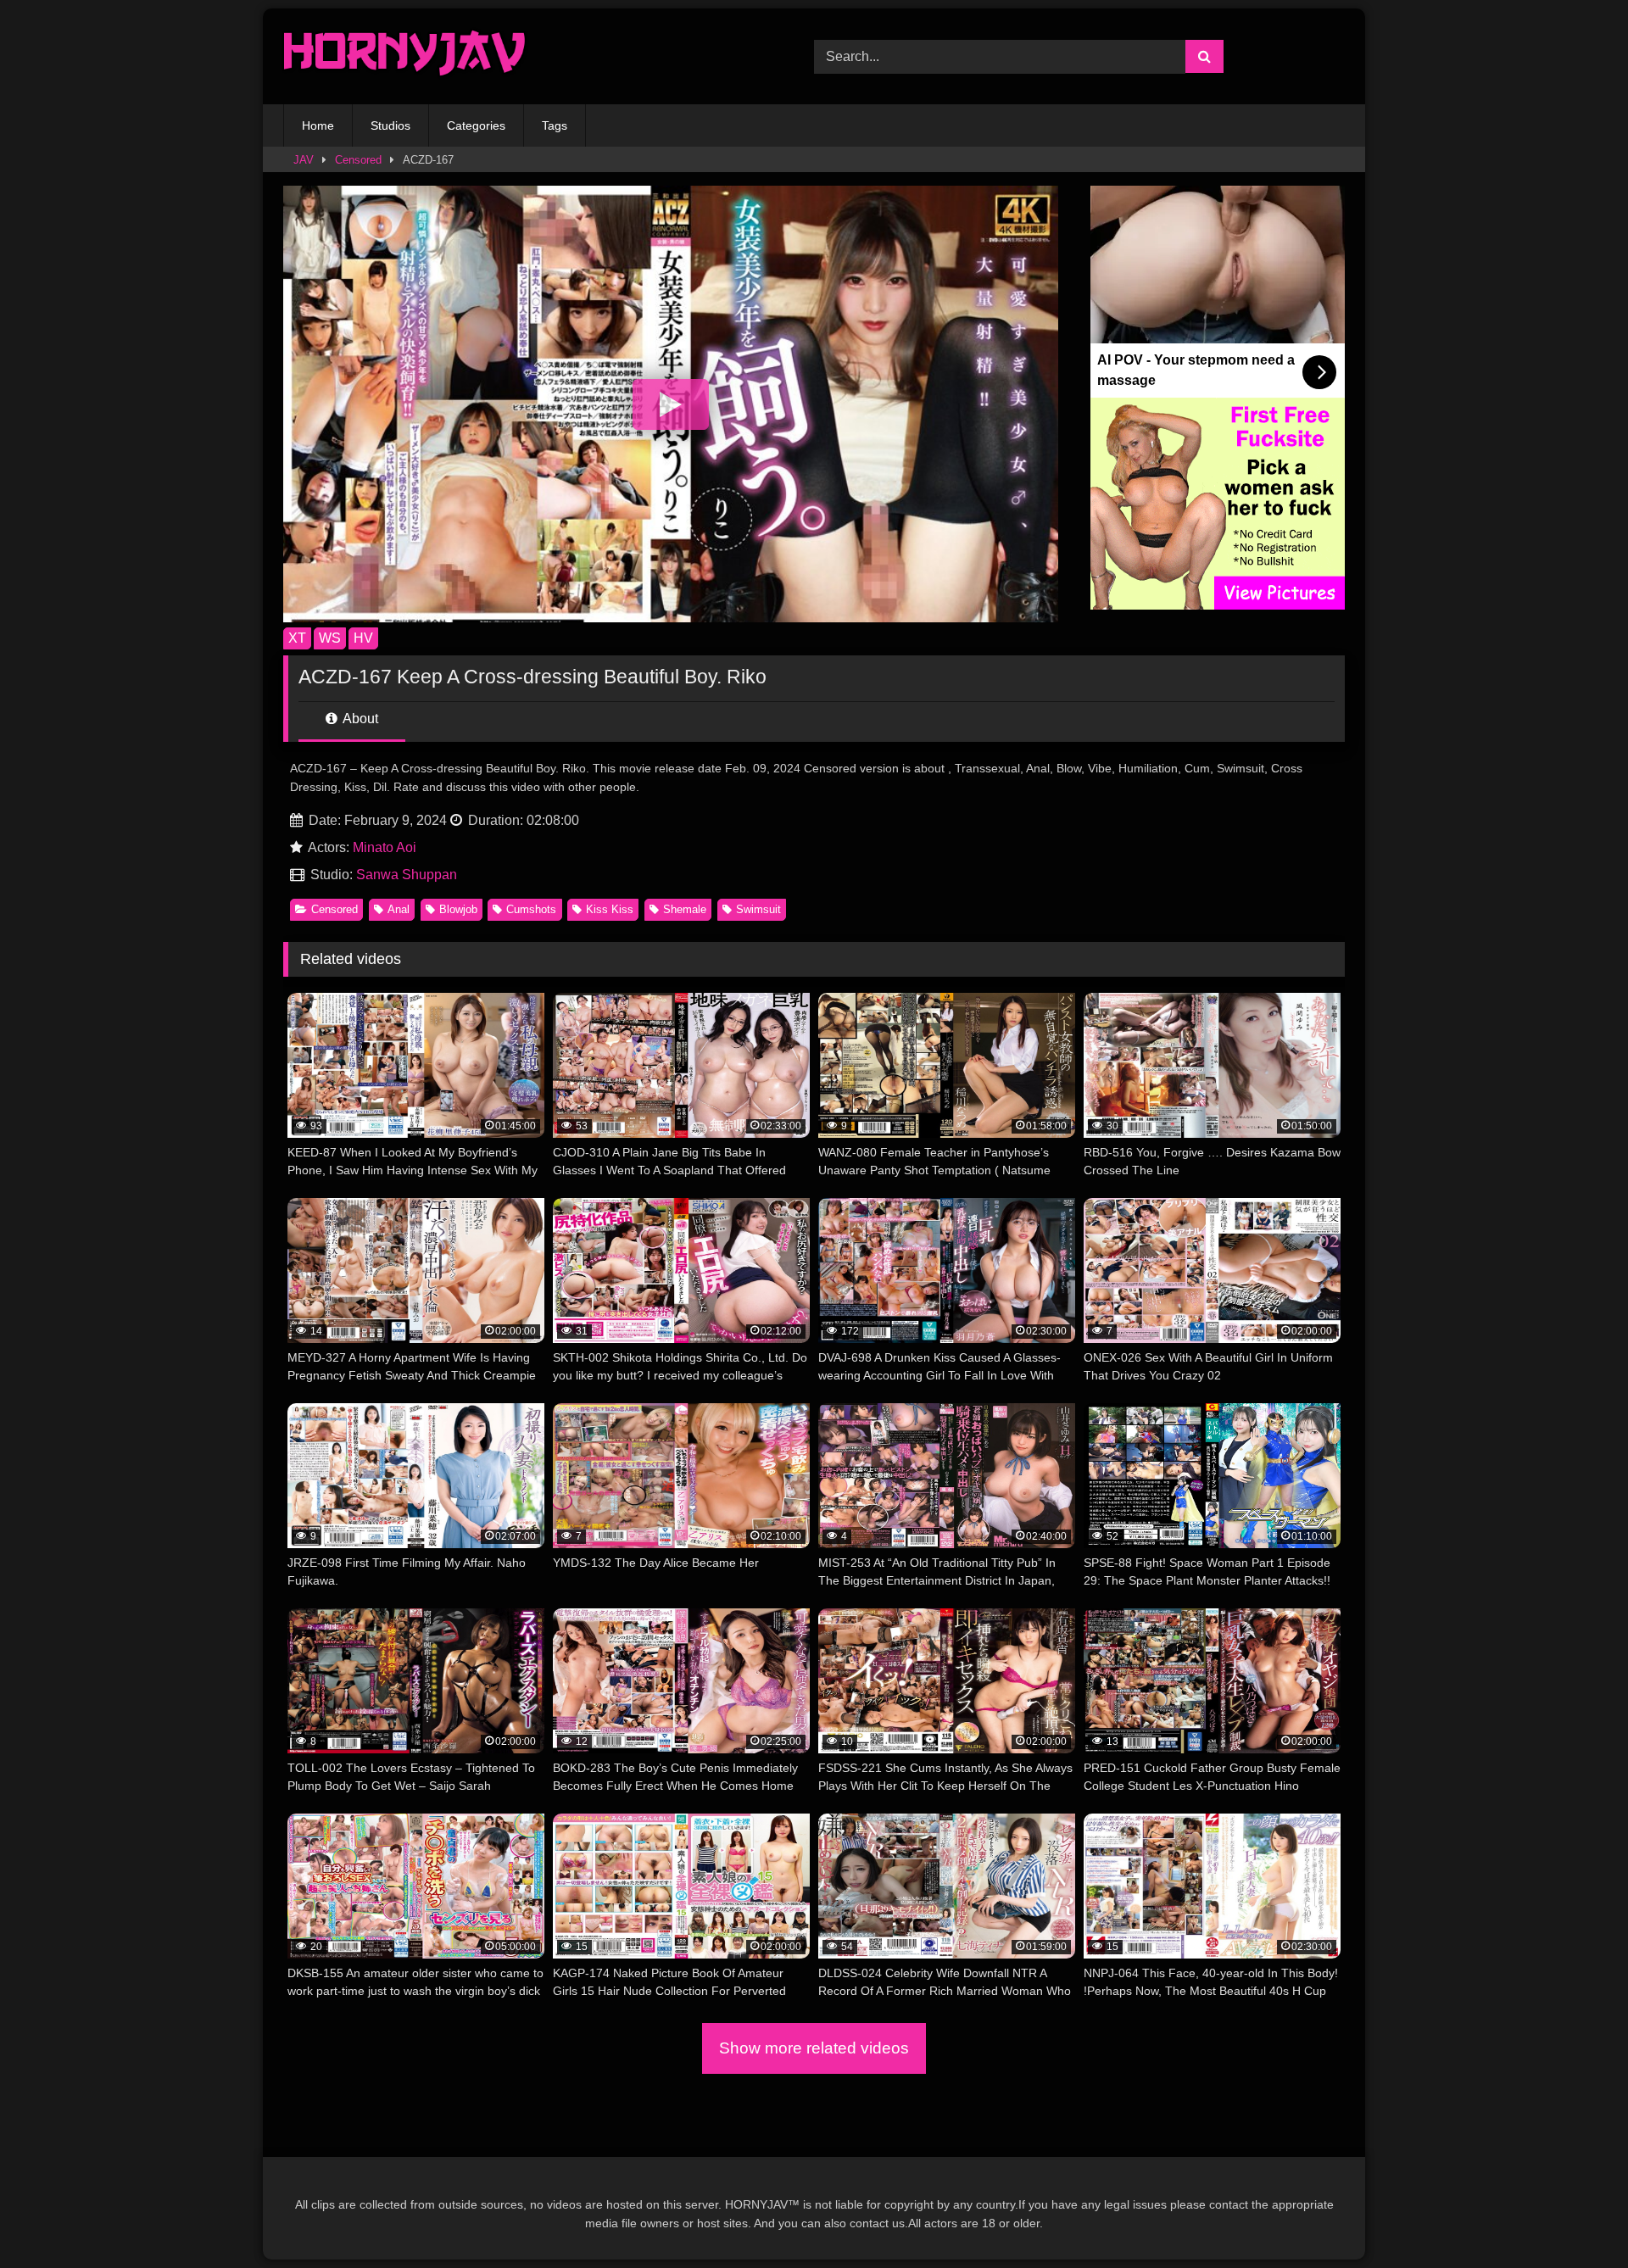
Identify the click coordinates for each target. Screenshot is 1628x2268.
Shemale (685, 909)
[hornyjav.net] (409, 56)
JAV (304, 160)
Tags (555, 125)
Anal (399, 909)
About (359, 719)
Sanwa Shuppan (407, 875)
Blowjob (458, 909)
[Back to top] (1575, 2218)
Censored (358, 160)
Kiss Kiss (610, 909)
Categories (476, 125)
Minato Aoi (385, 847)
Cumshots (531, 909)
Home (318, 125)
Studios (390, 125)
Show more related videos (814, 2048)
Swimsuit (758, 909)
